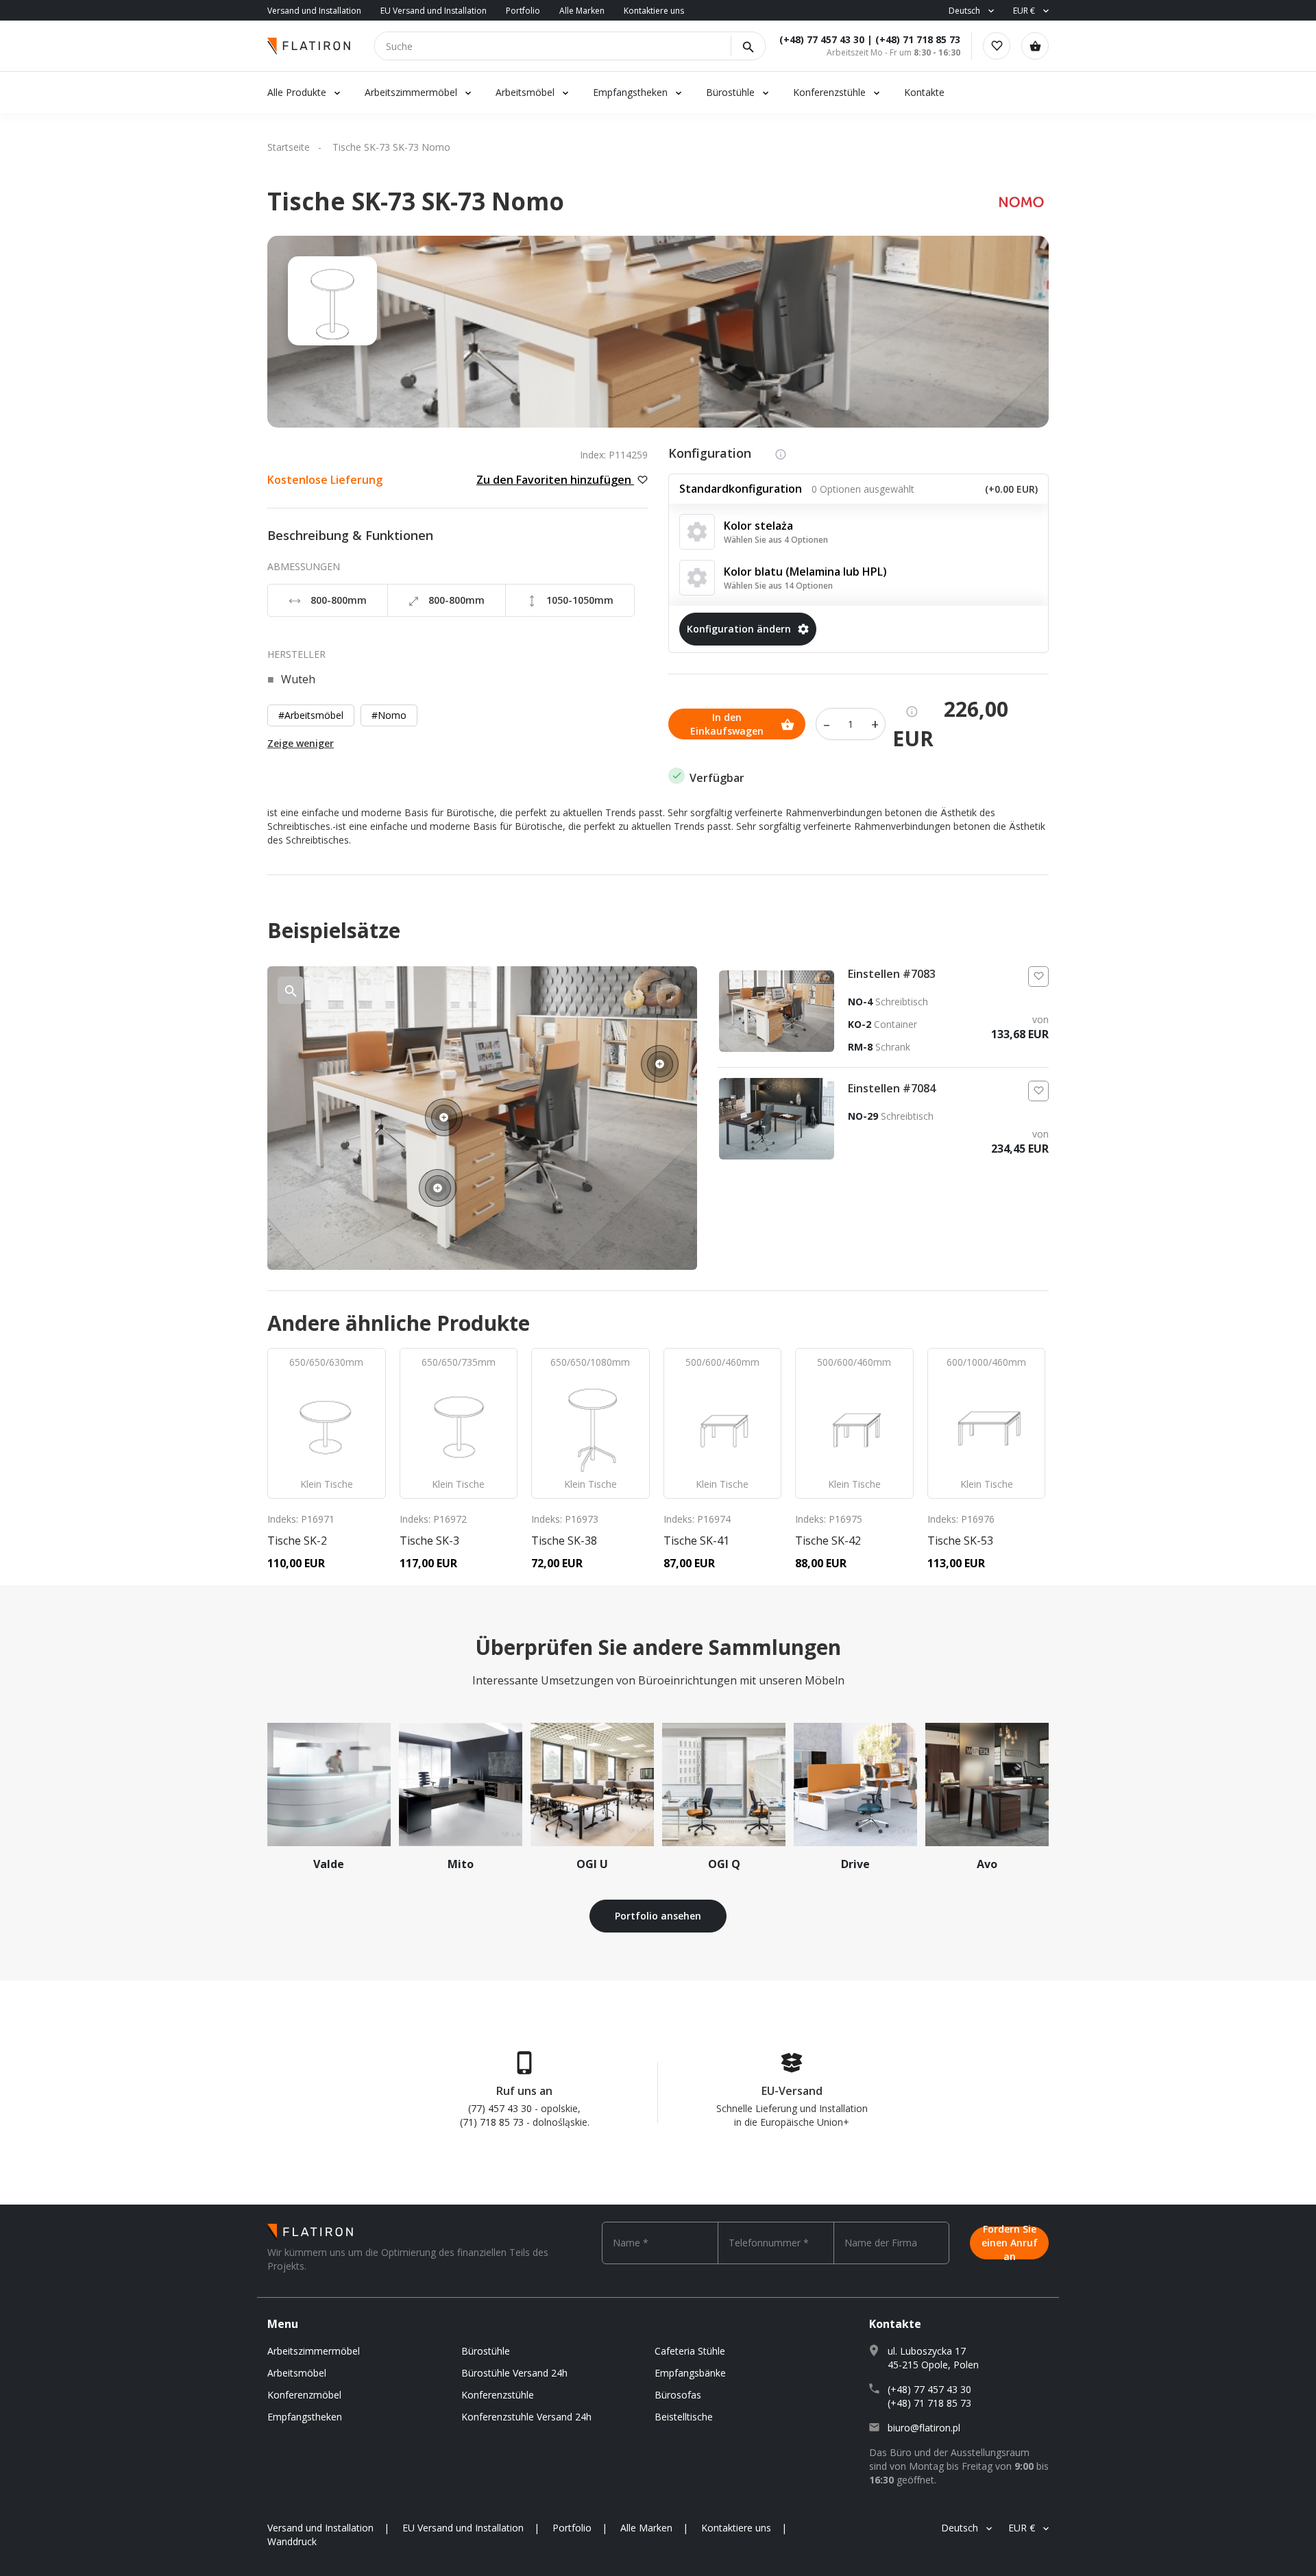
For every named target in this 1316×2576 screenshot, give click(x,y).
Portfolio (523, 11)
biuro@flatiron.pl (924, 2428)
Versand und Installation (314, 11)
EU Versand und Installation (434, 11)
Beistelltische (684, 2417)
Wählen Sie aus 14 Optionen (778, 586)
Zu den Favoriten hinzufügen (555, 480)
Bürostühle (730, 92)
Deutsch (964, 11)
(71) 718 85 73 (492, 2122)
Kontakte (924, 92)
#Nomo (389, 715)
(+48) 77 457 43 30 (822, 39)
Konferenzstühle (829, 92)
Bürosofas (678, 2395)
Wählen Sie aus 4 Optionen (776, 540)
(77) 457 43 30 (500, 2108)
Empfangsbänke (690, 2373)
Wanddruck (292, 2541)
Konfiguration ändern (739, 629)
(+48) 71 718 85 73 (918, 39)
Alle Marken (582, 11)
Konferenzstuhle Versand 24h (526, 2417)
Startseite (289, 147)
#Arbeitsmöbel (311, 715)
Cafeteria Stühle (690, 2351)
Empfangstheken (632, 92)
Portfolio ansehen (658, 1916)
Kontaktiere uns (654, 11)
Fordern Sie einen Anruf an (1010, 2243)
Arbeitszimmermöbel (411, 92)
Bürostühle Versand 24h (514, 2373)
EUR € (1024, 11)
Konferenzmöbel (304, 2395)
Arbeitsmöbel (525, 92)
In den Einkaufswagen (727, 724)
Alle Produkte (297, 92)
